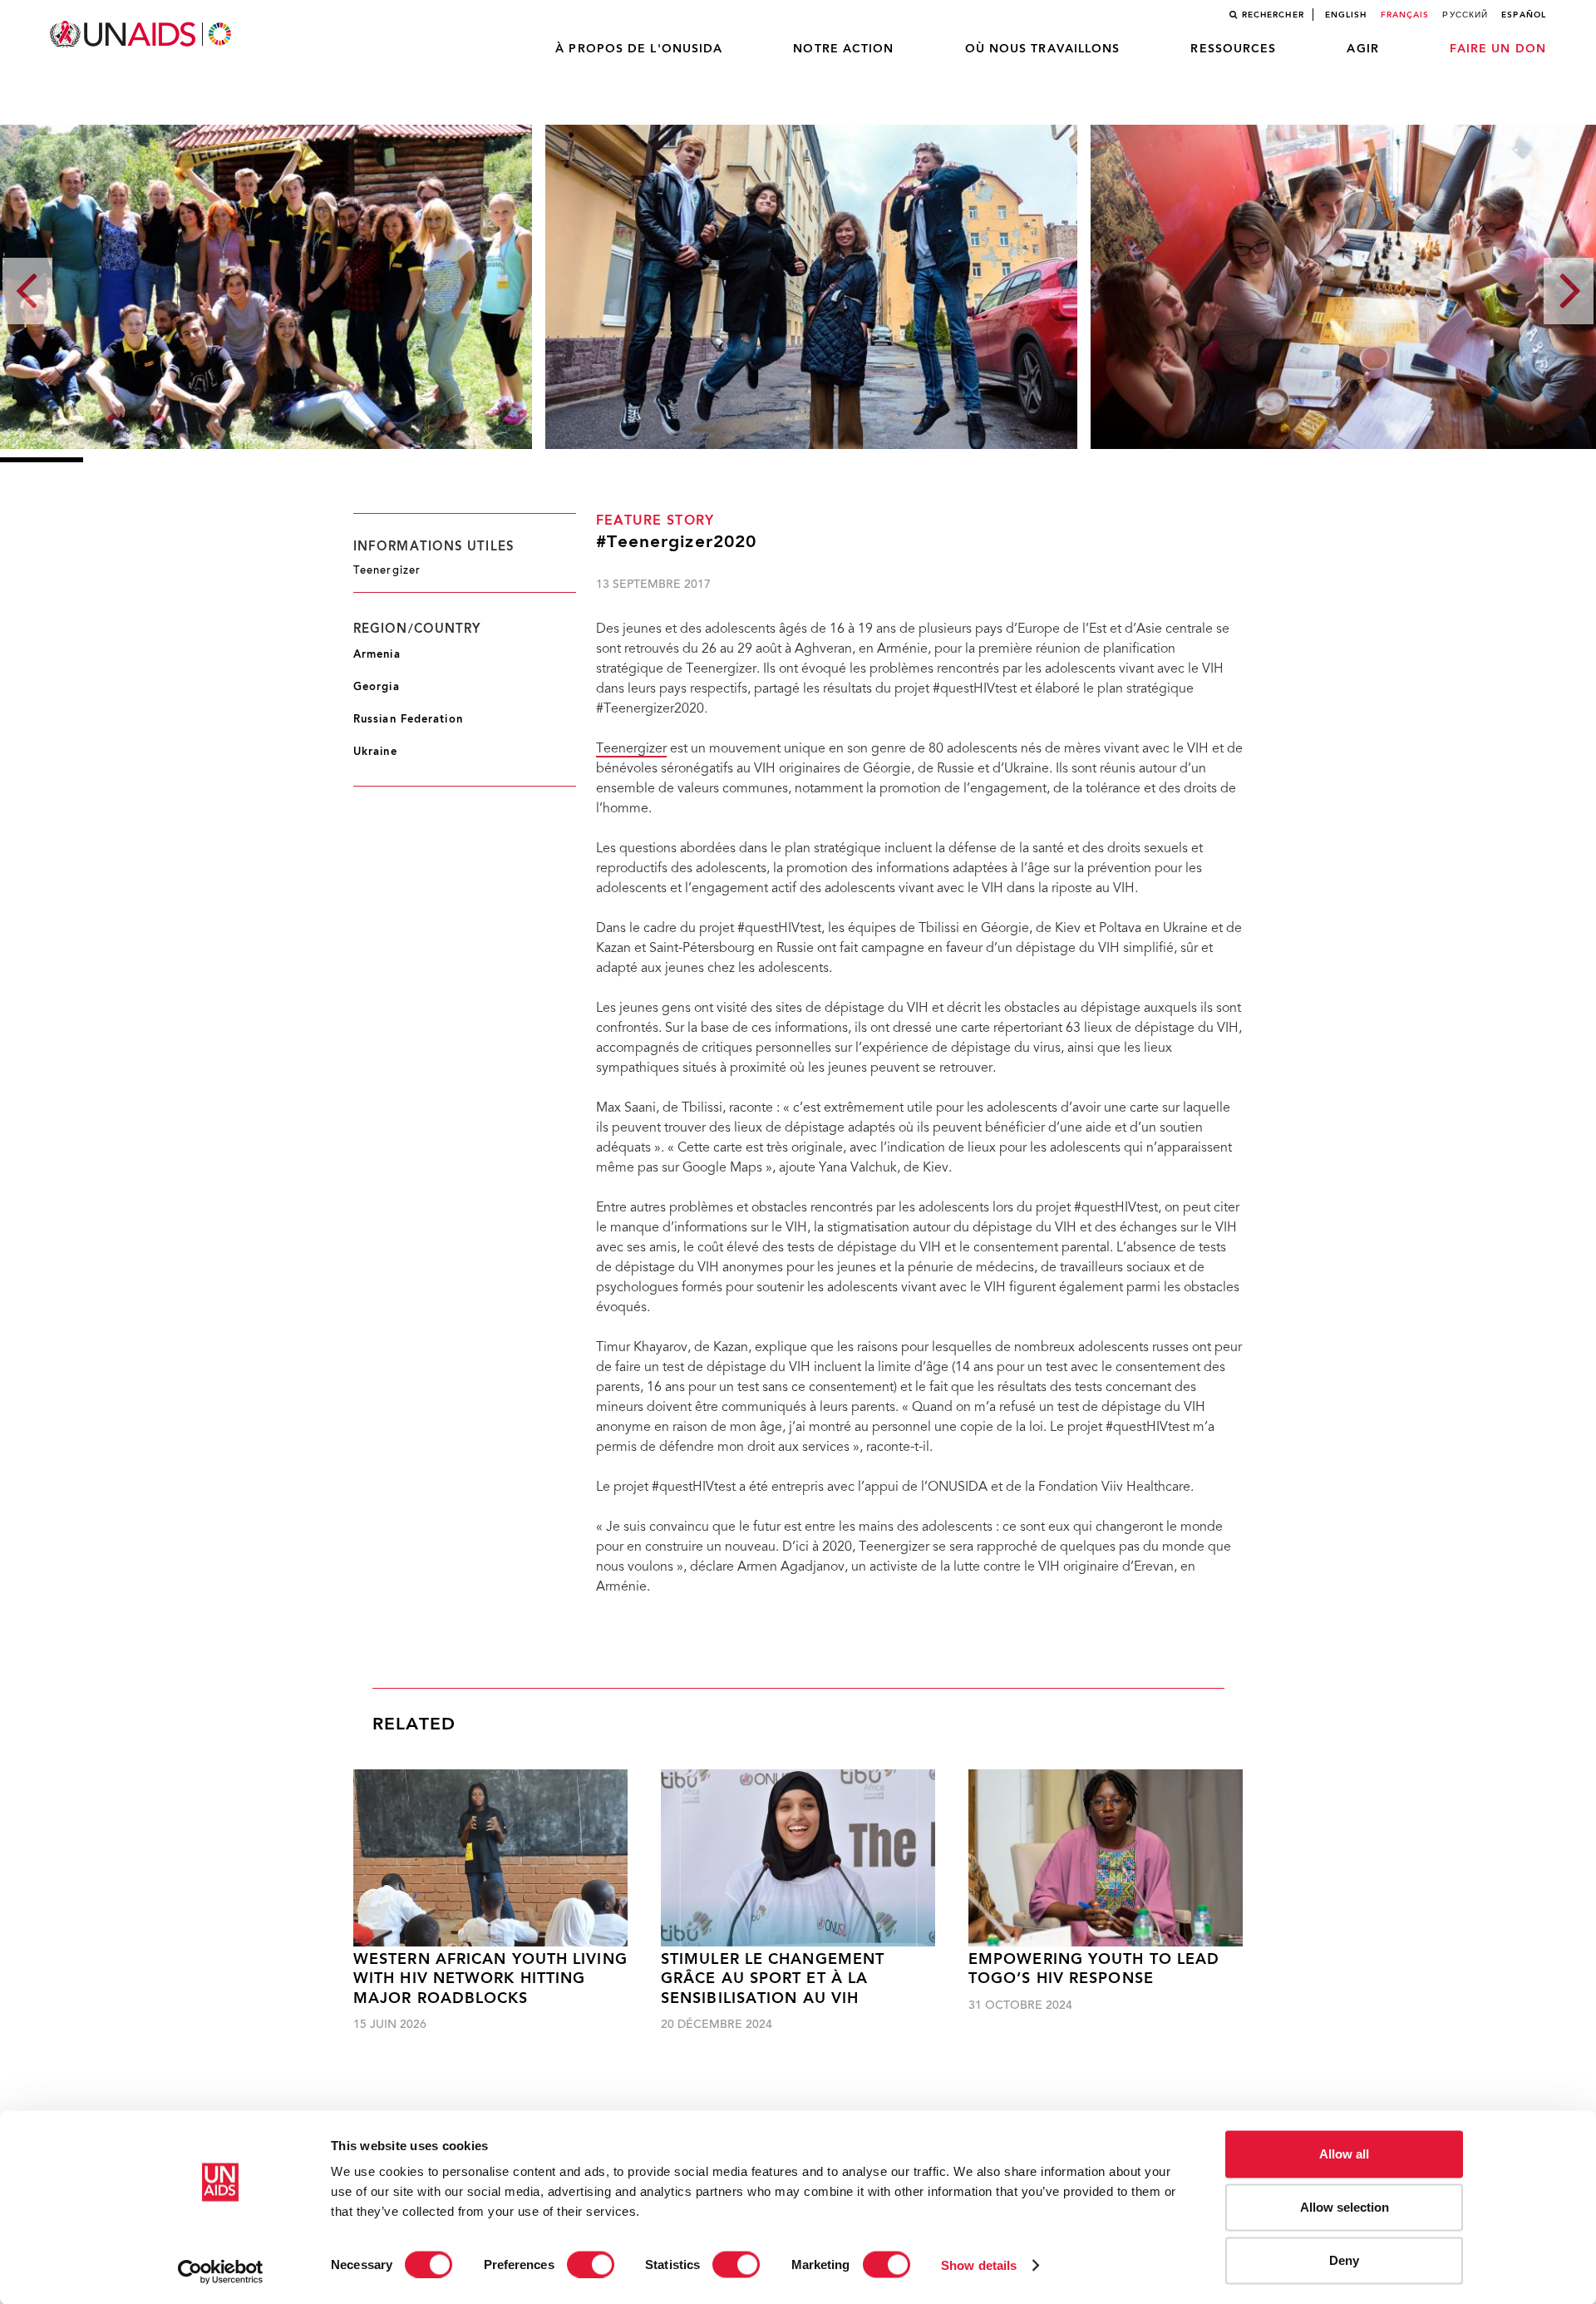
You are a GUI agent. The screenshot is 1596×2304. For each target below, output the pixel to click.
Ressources (1233, 49)
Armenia (377, 655)
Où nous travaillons (1043, 49)
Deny (1344, 2260)
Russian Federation (408, 720)
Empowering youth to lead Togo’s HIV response (1094, 1970)
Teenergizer (631, 749)
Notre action (843, 49)
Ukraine (375, 752)
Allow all (1344, 2154)
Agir (1362, 49)
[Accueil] (142, 35)
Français (1405, 15)
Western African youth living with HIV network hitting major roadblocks (490, 1980)
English (1346, 15)
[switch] (591, 2264)
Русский (1465, 15)
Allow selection (1345, 2207)
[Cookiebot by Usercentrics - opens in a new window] (221, 2272)
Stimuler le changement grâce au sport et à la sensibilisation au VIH (773, 1980)
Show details (979, 2265)
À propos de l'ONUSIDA (639, 49)
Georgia (377, 687)
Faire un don (1498, 49)
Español (1524, 15)
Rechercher (1273, 15)
